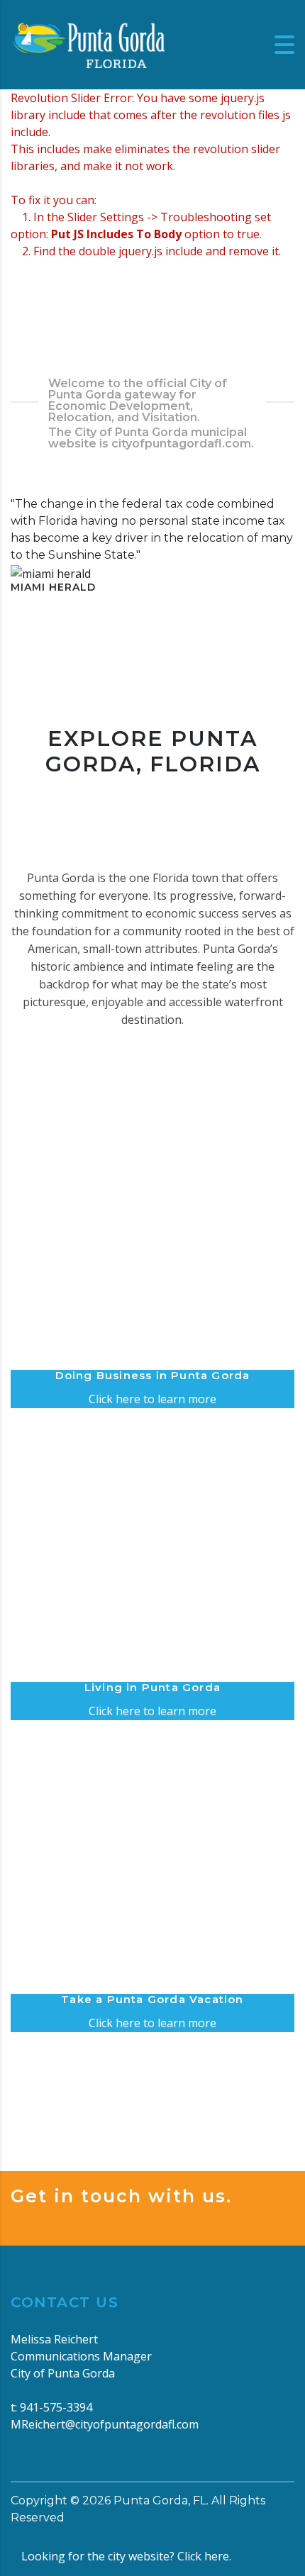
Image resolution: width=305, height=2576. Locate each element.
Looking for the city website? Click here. (126, 2556)
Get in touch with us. (121, 2196)
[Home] (89, 43)
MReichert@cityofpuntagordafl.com (105, 2424)
